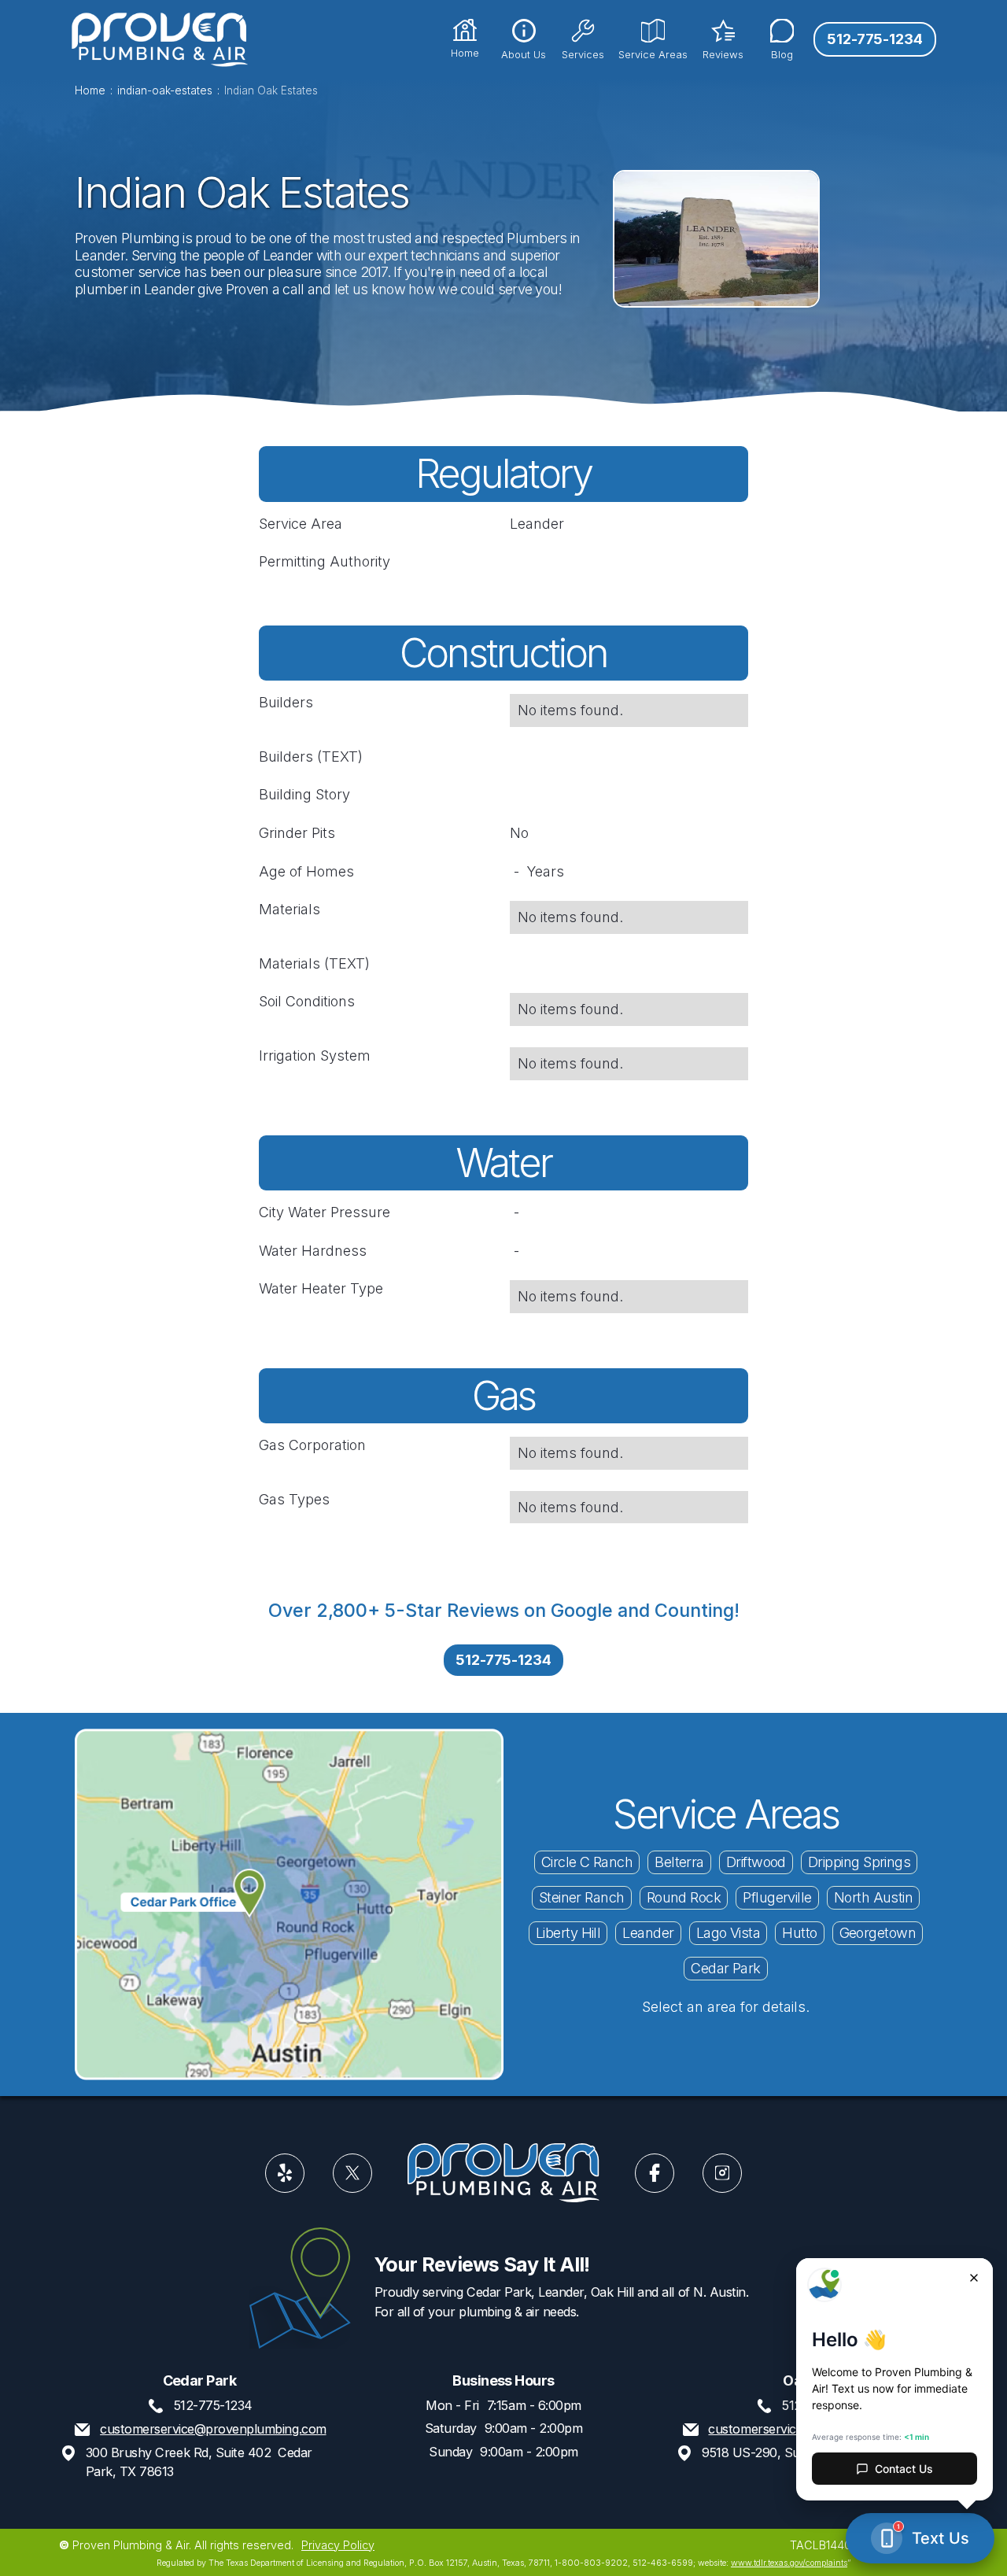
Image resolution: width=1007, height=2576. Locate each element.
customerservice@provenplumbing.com (213, 2429)
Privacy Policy (338, 2544)
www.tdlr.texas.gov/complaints (789, 2563)
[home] (159, 39)
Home (90, 91)
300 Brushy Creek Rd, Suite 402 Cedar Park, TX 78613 (199, 2462)
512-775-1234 (875, 39)
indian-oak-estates (165, 91)
